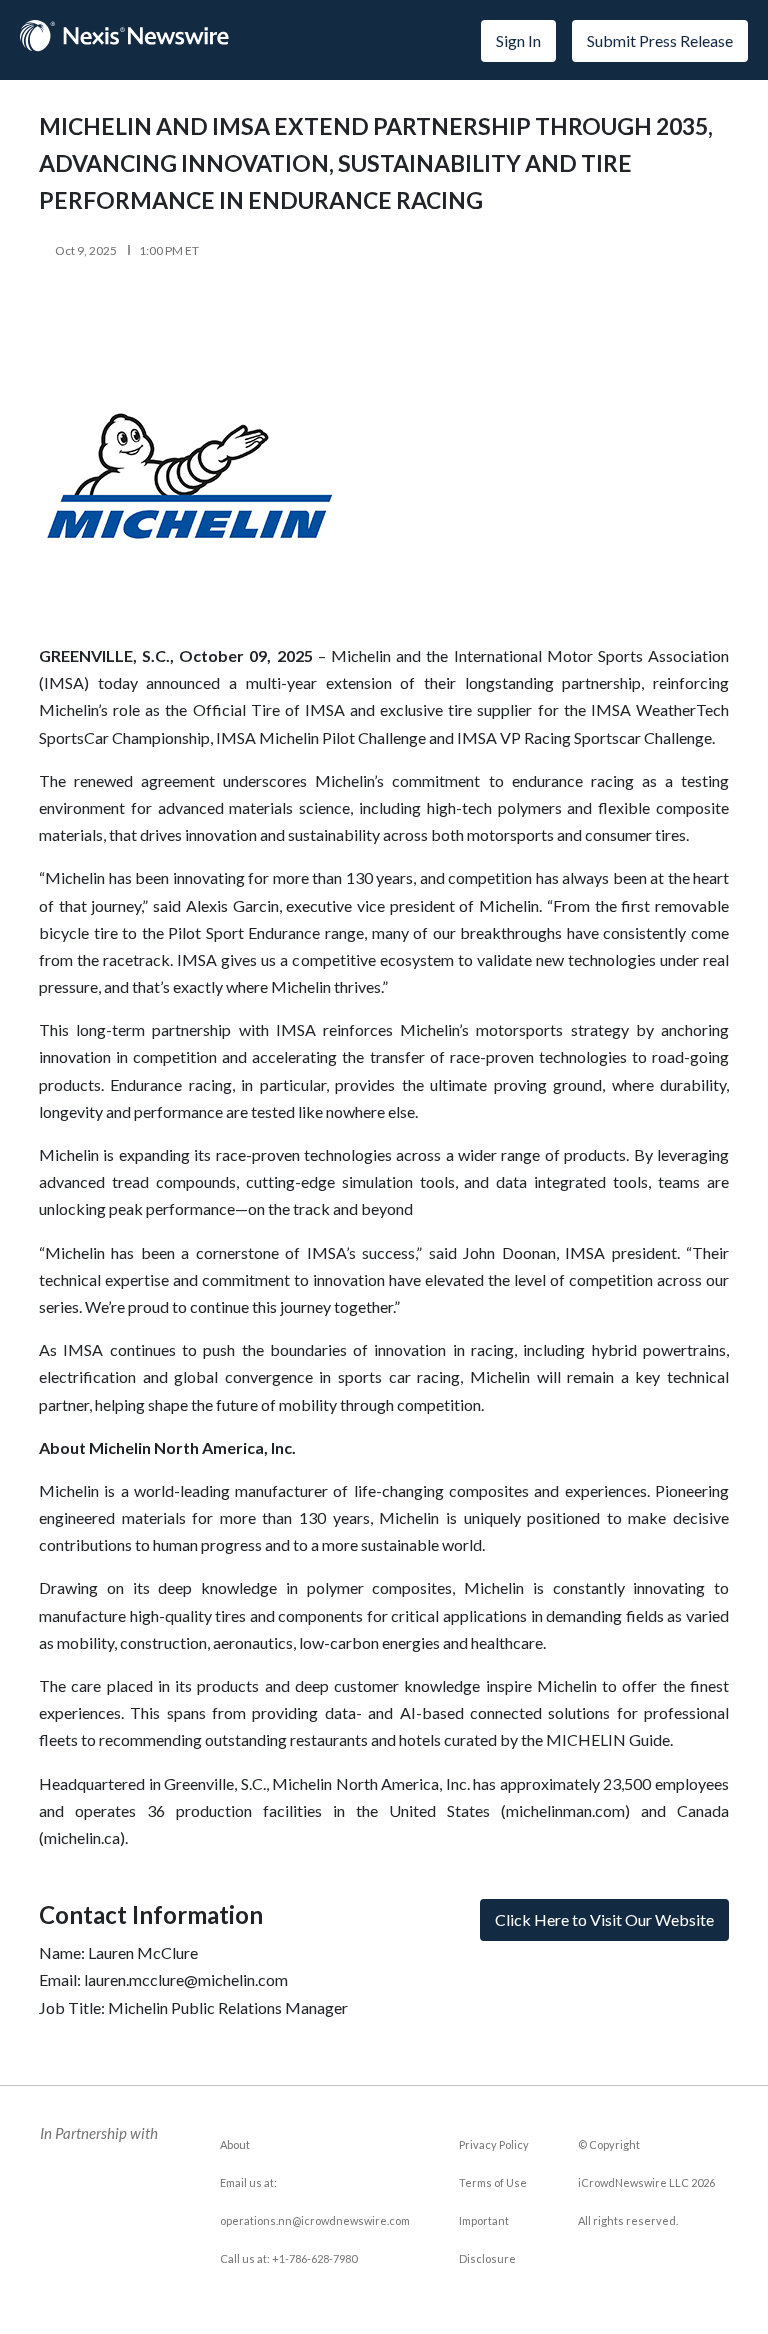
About (235, 2144)
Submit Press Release (660, 40)
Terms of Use (493, 2182)
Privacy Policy (494, 2144)
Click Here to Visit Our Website (604, 1919)
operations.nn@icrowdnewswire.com (315, 2220)
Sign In (518, 40)
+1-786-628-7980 (314, 2258)
